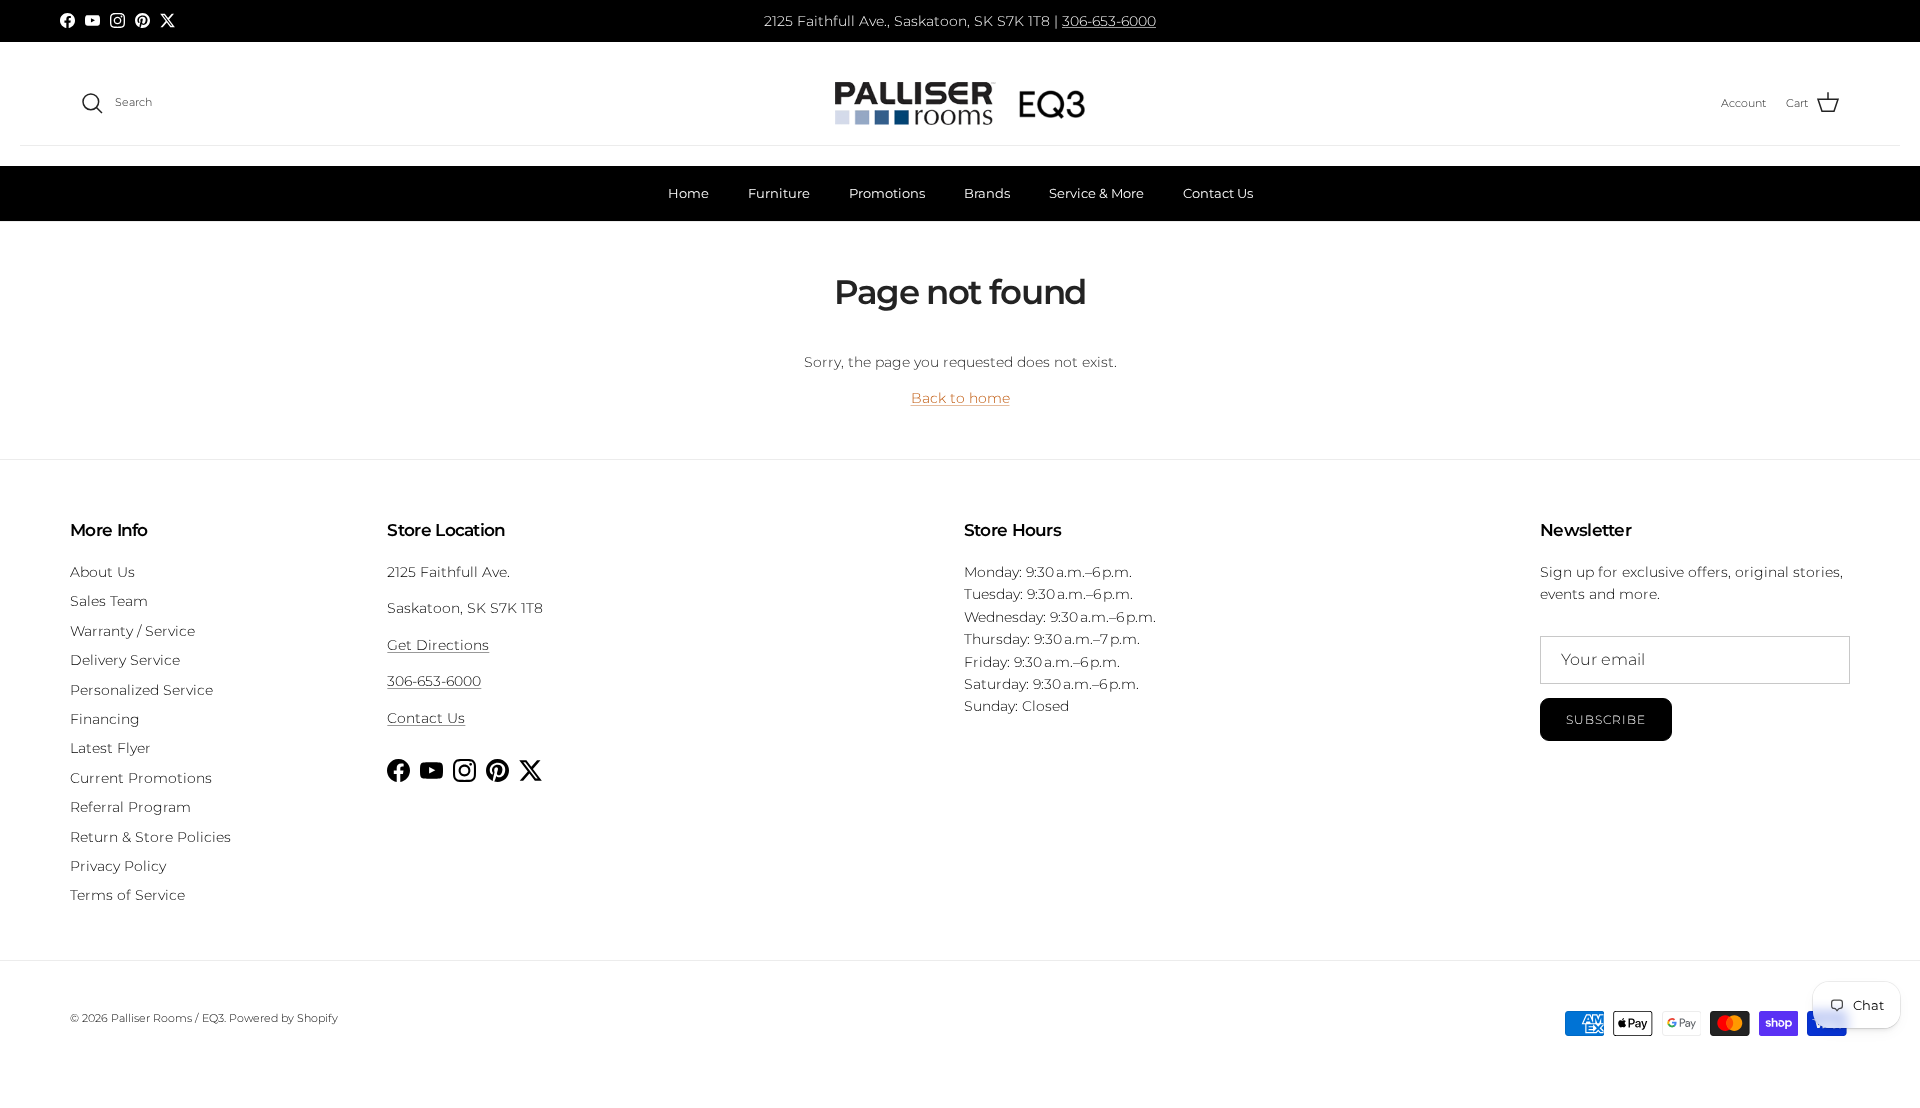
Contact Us (1218, 193)
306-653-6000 (1109, 21)
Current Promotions (141, 778)
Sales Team (109, 601)
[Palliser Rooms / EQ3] (960, 103)
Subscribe (1606, 719)
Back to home (960, 398)
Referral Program (130, 807)
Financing (105, 719)
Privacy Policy (118, 866)
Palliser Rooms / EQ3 (167, 1018)
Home (688, 193)
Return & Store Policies (150, 837)
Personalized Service (141, 690)
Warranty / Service (132, 631)
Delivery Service (125, 660)
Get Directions (438, 645)
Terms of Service (127, 895)
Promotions (887, 193)
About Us (102, 572)
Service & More (1096, 193)
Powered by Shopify (283, 1018)
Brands (987, 193)
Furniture (779, 193)
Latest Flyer (110, 748)
